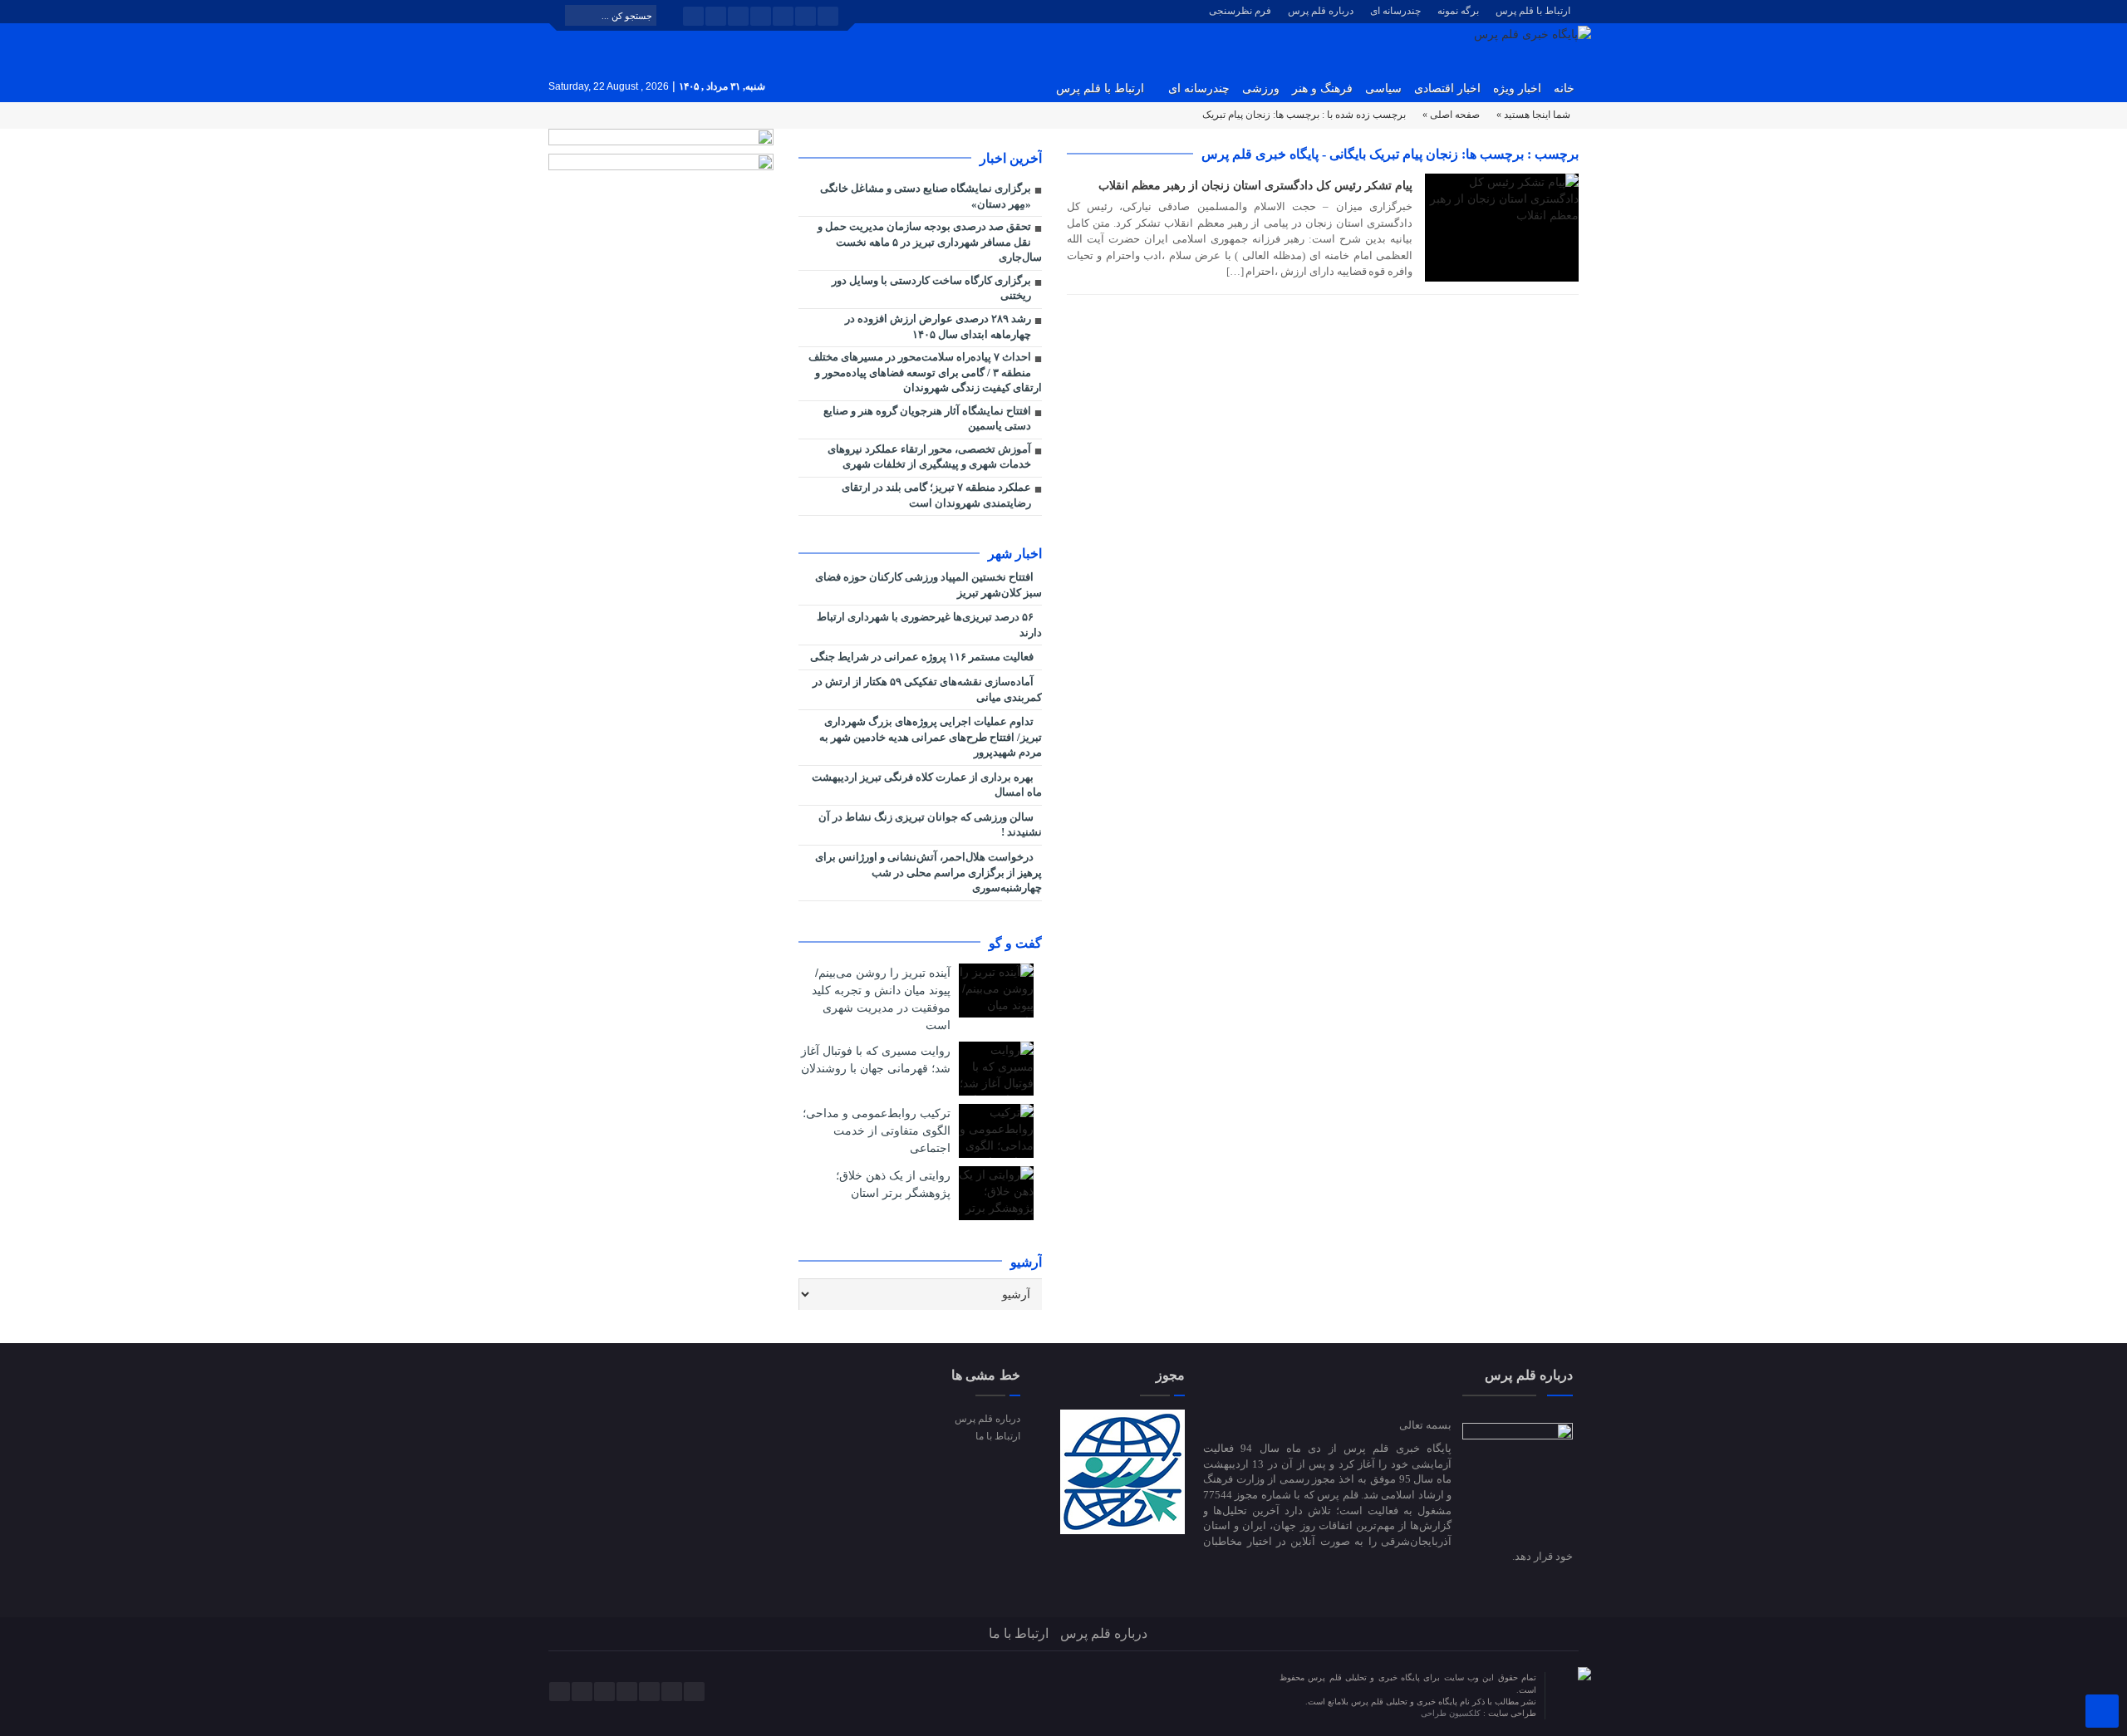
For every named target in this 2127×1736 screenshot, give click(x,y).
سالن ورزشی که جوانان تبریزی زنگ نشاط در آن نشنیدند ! (930, 825)
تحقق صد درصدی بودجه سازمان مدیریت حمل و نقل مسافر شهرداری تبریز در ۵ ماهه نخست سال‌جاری (930, 242)
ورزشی (1261, 88)
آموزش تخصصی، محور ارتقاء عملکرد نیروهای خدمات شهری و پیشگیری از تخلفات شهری (929, 457)
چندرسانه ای (1395, 11)
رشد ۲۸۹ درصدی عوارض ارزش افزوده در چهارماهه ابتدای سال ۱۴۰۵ (938, 326)
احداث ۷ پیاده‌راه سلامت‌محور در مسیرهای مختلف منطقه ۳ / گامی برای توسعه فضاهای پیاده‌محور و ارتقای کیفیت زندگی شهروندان (925, 372)
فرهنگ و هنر (1322, 88)
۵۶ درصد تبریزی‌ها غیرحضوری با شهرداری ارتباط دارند (929, 625)
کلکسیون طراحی (1452, 1713)
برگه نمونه (1458, 11)
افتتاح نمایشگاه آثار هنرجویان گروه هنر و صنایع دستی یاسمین (927, 419)
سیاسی (1383, 88)
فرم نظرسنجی (1240, 11)
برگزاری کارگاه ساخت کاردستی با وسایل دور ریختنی (931, 288)
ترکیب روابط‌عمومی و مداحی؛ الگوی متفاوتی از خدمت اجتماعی (877, 1130)
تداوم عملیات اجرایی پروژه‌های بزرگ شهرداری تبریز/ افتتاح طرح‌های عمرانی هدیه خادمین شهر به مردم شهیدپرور (931, 737)
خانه (1564, 88)
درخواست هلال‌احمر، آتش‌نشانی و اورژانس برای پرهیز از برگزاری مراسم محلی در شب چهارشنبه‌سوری (928, 872)
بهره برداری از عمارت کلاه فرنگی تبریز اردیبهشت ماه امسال (927, 785)
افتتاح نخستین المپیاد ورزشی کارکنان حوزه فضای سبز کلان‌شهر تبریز (928, 585)
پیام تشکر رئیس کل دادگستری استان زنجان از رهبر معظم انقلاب (1255, 185)
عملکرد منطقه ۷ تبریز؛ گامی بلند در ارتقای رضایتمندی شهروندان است (936, 495)
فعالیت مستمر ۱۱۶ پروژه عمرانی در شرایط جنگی (923, 657)
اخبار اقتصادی (1447, 88)
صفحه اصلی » (1451, 115)
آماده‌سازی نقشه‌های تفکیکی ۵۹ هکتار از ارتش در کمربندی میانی (927, 689)
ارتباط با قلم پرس (1533, 11)
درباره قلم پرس (1321, 11)
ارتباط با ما (997, 1436)
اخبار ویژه (1517, 88)
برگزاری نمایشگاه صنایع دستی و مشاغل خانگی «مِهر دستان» (926, 196)
